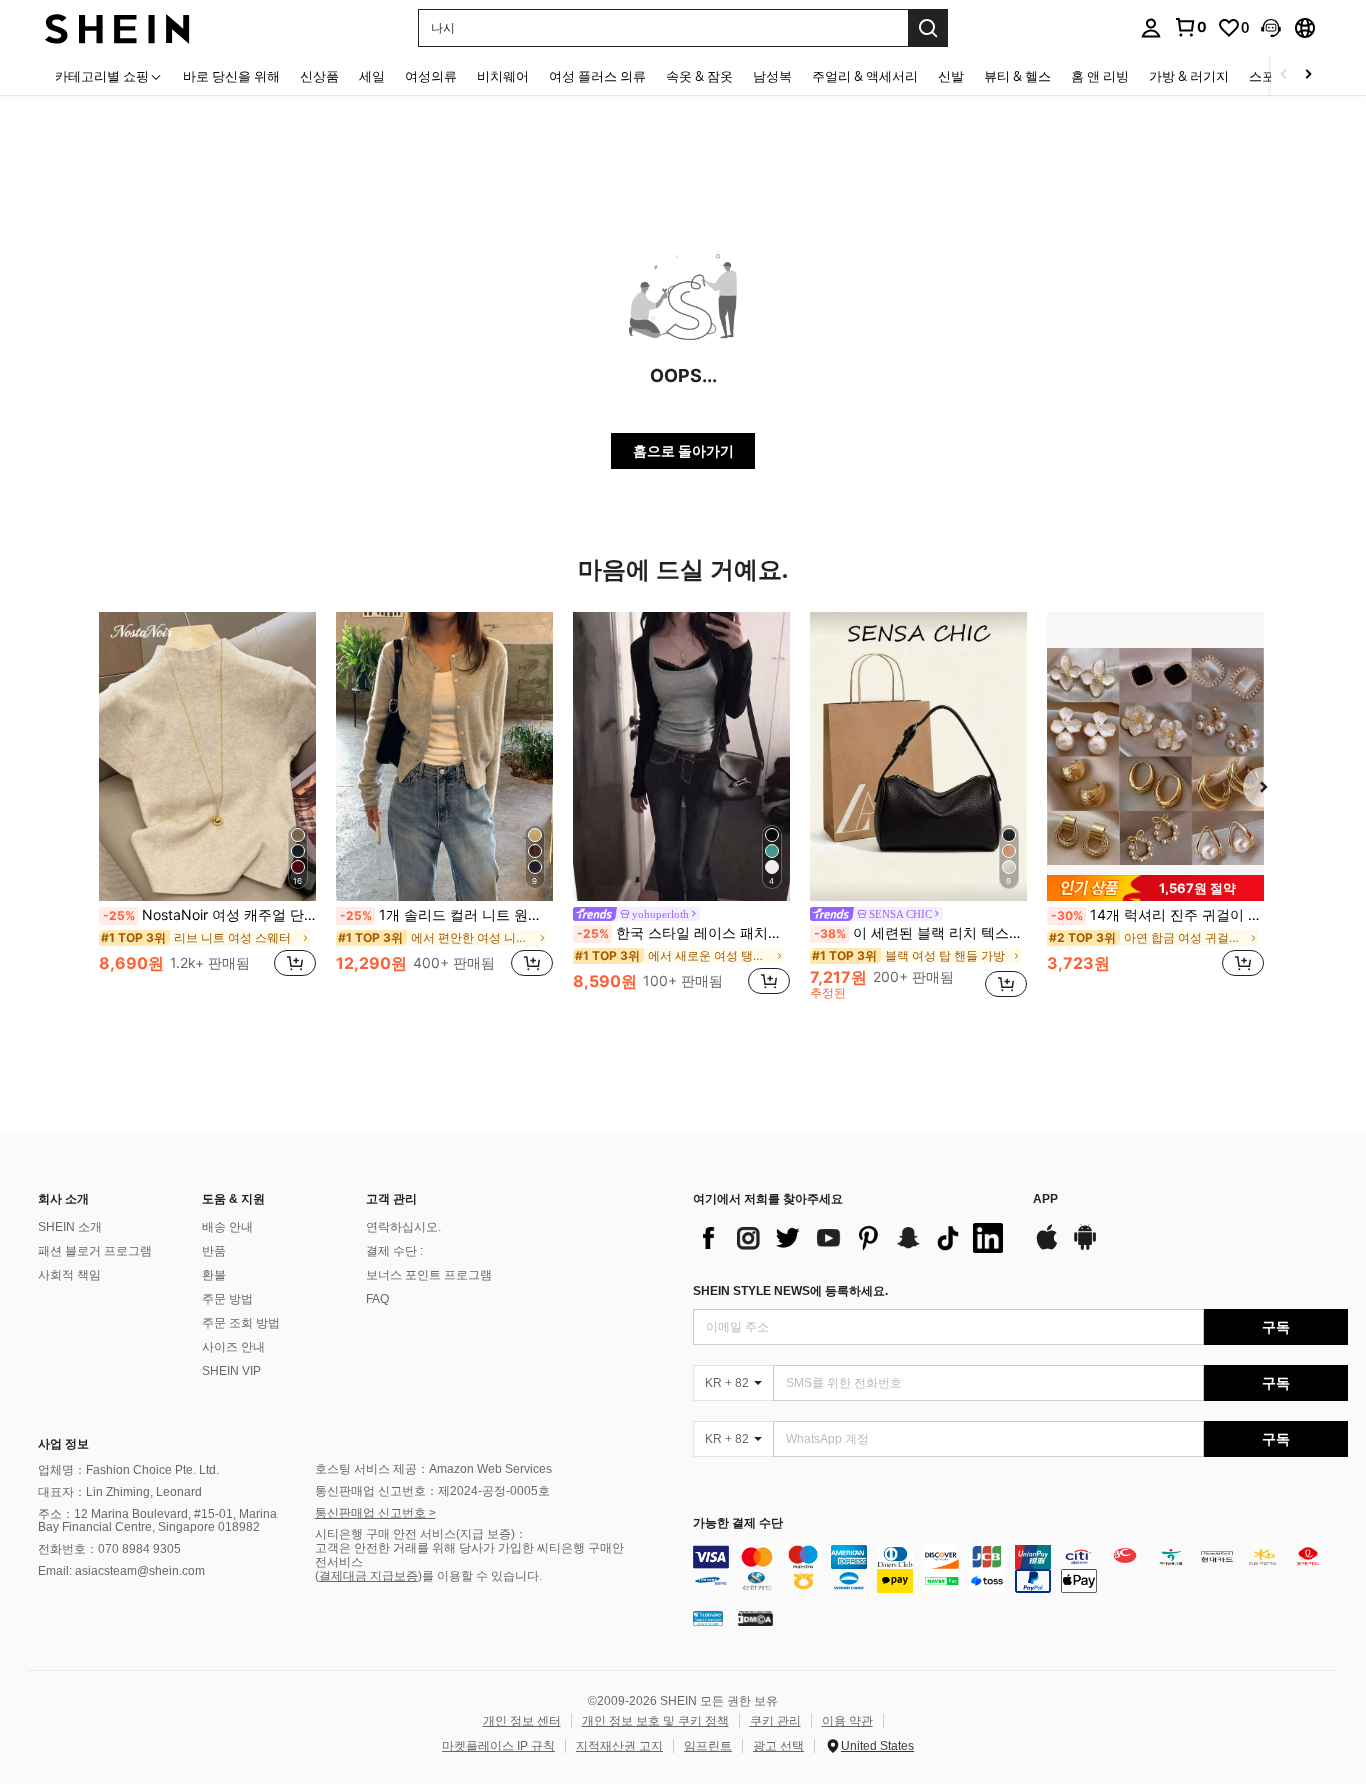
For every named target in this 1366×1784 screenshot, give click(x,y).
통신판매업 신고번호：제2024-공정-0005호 (432, 1491)
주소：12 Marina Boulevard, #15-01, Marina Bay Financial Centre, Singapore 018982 (157, 1521)
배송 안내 (227, 1227)
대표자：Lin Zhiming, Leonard (120, 1492)
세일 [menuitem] (372, 76)
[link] (1190, 27)
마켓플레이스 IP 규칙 (498, 1746)
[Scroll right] (1308, 75)
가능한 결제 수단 (738, 1523)
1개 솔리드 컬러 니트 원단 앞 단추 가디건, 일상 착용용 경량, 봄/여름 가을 (446, 915)
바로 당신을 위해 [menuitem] (231, 76)
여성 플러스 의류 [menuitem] (597, 76)
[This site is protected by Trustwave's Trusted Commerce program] (708, 1618)
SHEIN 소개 (70, 1227)
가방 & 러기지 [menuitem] (1189, 76)
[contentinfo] (1020, 1569)
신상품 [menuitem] (319, 76)
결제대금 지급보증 (368, 1576)
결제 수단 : (394, 1251)
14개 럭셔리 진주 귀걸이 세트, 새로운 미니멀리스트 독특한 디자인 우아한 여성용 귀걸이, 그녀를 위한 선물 (1157, 915)
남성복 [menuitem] (772, 76)
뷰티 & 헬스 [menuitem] (1017, 76)
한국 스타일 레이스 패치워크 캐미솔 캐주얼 (683, 933)
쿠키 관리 (775, 1721)
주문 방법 (227, 1299)
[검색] (928, 28)
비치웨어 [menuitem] (503, 76)
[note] (1155, 888)
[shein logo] (117, 27)
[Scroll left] (1284, 75)
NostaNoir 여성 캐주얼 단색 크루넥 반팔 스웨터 (209, 915)
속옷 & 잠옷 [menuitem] (699, 76)
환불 (214, 1275)
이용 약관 (847, 1721)
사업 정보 (63, 1444)
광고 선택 (778, 1746)
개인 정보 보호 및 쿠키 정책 (655, 1721)
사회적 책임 (69, 1275)
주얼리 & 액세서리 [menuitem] (865, 76)
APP (1045, 1199)
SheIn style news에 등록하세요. (790, 1291)
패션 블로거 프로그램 (95, 1251)
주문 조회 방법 (241, 1323)
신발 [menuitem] (951, 76)
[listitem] (207, 805)
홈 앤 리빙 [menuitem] (1100, 76)
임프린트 (708, 1746)
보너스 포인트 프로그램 (429, 1275)
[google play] (1085, 1247)
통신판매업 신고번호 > (375, 1513)
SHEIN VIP (231, 1371)
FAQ (377, 1299)
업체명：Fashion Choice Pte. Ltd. (128, 1470)
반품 (214, 1251)
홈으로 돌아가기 (683, 450)
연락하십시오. (403, 1227)
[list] (853, 1238)
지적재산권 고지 (619, 1746)
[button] (1271, 28)
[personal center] (1151, 28)
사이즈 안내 (233, 1347)
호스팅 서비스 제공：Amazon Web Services (433, 1469)
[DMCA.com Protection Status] (755, 1618)
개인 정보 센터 (522, 1721)
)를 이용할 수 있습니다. (480, 1576)
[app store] (1047, 1247)
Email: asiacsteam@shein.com (121, 1571)
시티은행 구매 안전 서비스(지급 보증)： (421, 1534)
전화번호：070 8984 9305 (109, 1549)
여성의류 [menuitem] (431, 76)
